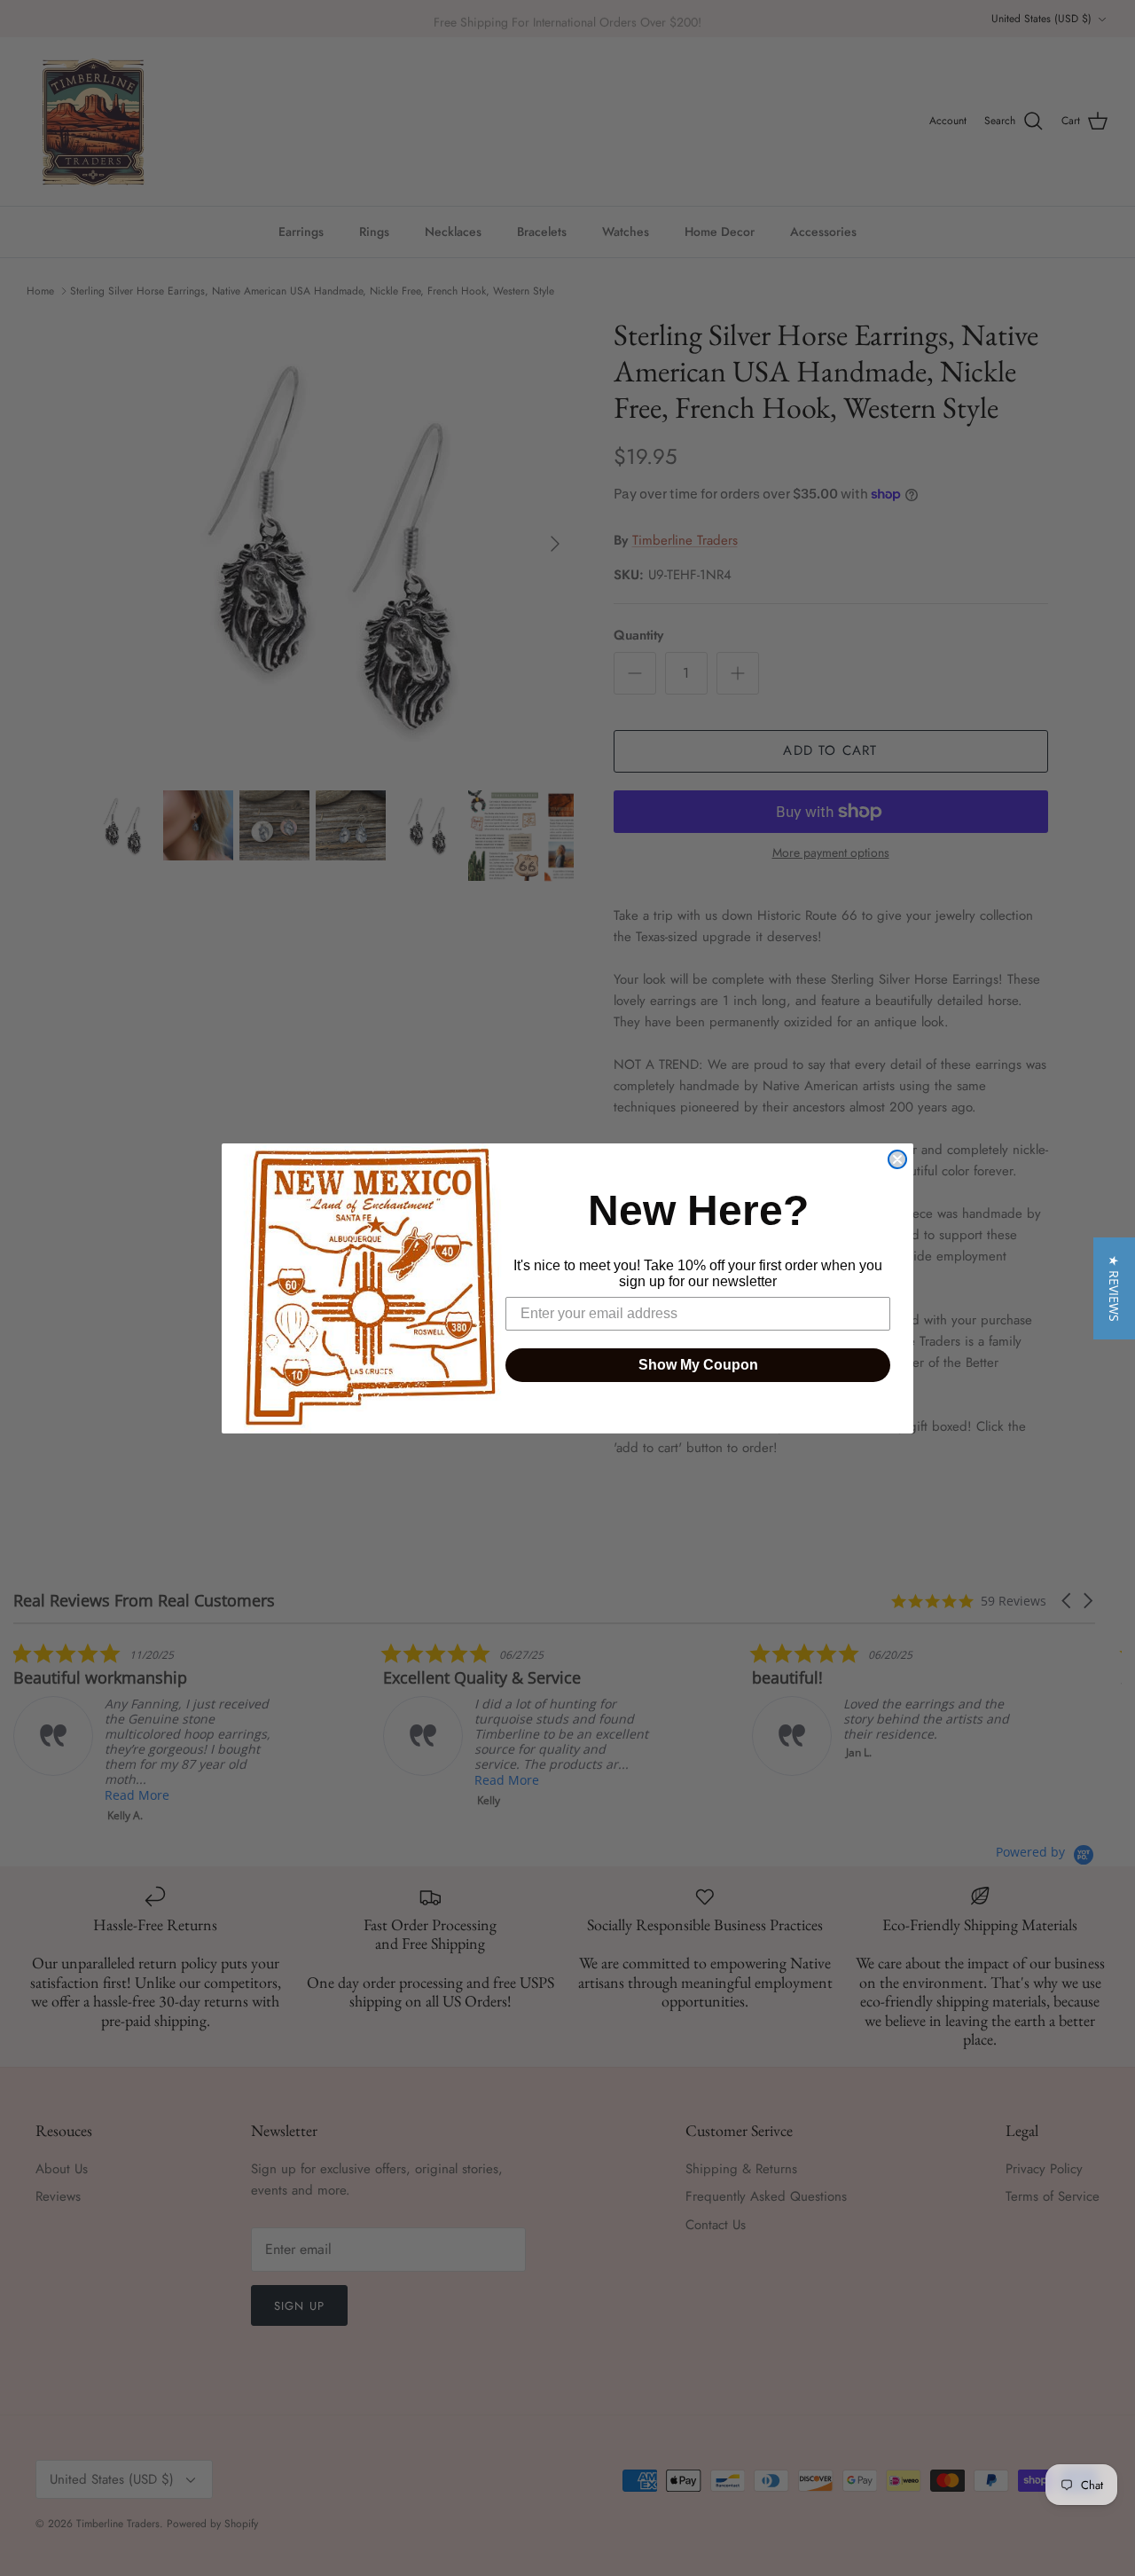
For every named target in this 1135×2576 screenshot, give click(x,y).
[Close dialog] (897, 1159)
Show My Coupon (698, 1365)
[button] (1114, 1288)
